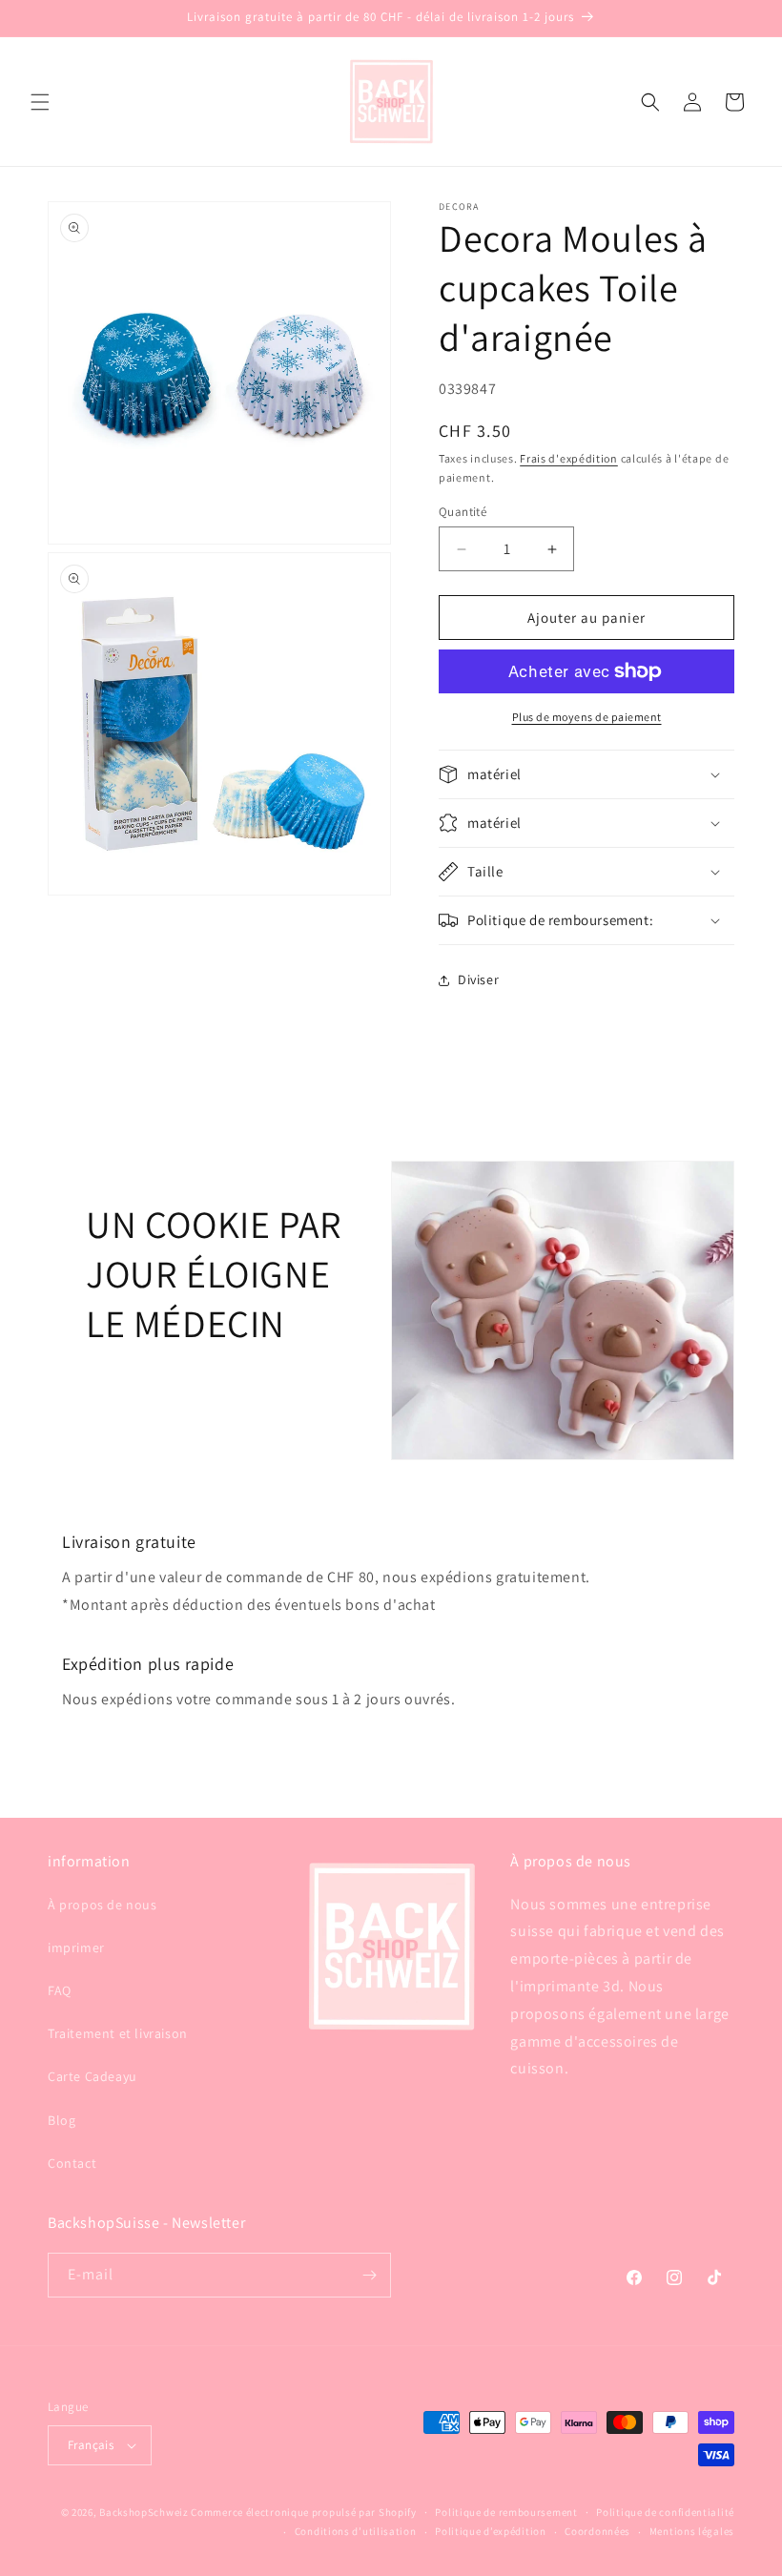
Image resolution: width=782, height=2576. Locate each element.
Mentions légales (692, 2531)
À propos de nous (103, 1905)
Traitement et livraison (118, 2033)
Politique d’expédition (490, 2531)
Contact (72, 2163)
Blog (62, 2120)
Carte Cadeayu (93, 2076)
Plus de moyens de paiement (587, 717)
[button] (40, 102)
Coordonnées (597, 2531)
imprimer (76, 1947)
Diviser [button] (478, 979)
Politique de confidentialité (665, 2512)
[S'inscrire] (369, 2275)
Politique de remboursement (506, 2512)
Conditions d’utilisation (356, 2531)
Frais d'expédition (569, 458)
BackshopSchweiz (144, 2512)
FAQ (60, 1990)
